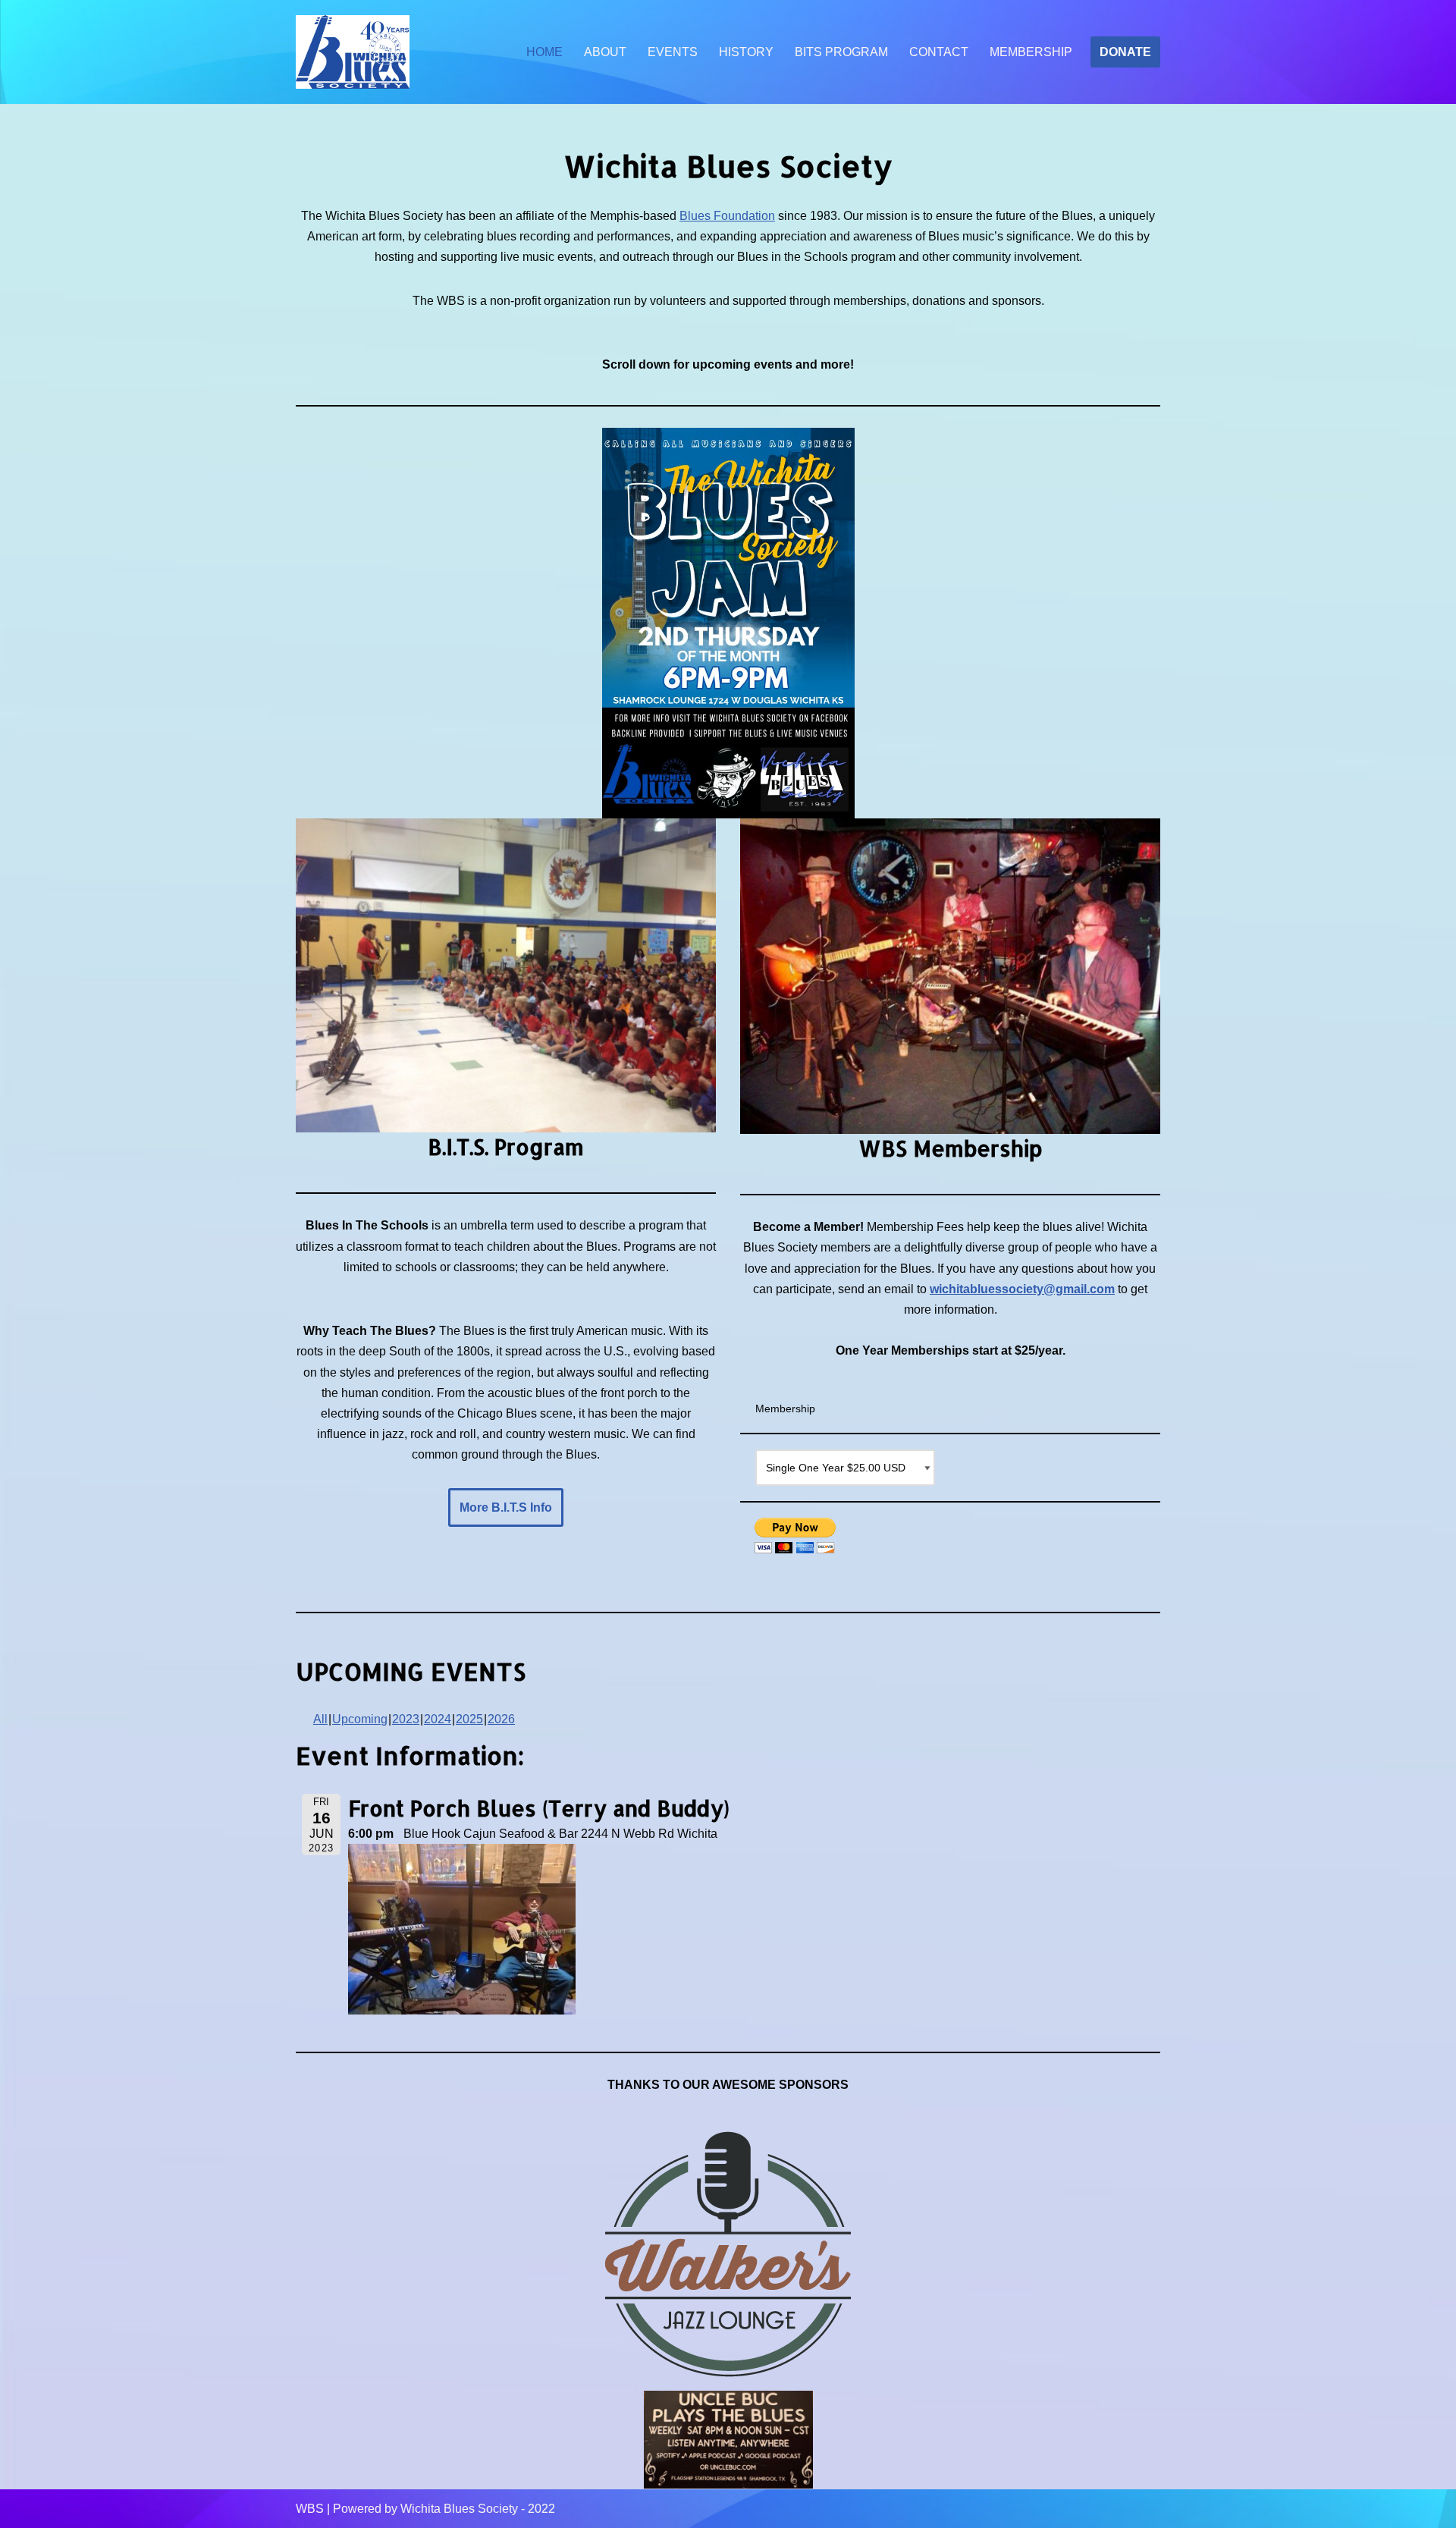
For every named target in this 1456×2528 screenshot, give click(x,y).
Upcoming (360, 1719)
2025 (469, 1719)
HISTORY (746, 52)
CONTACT (939, 52)
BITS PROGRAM (841, 52)
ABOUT (605, 52)
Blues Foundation (727, 216)
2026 (501, 1719)
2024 (438, 1719)
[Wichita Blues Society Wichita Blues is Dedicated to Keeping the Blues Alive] (353, 52)
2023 (406, 1719)
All (320, 1719)
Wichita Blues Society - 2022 (478, 2509)
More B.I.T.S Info (506, 1507)
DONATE (1125, 52)
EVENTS (673, 52)
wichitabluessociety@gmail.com (1022, 1289)
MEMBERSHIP (1031, 52)
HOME (544, 52)
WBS (310, 2509)
